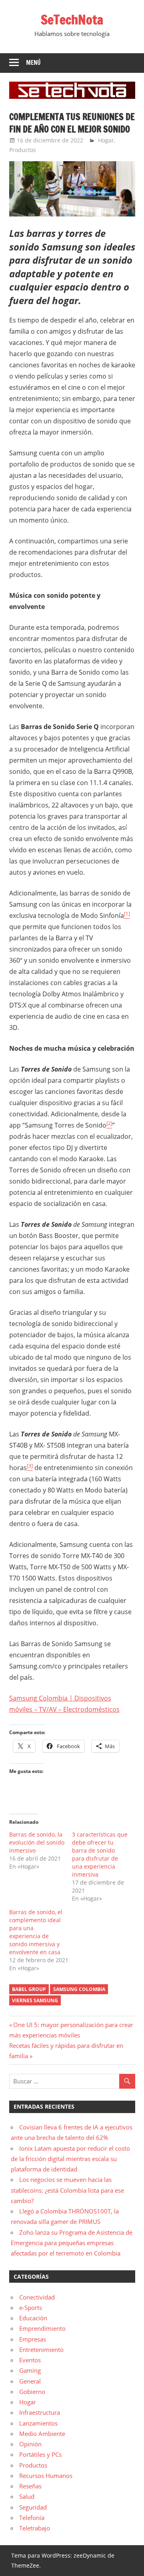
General (30, 2381)
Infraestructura (40, 2412)
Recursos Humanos (46, 2476)
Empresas (33, 2339)
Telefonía (32, 2518)
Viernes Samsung (35, 2000)
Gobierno (32, 2392)
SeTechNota (72, 20)
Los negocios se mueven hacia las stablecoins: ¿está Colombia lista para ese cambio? (67, 2190)
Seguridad (33, 2507)
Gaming (30, 2370)
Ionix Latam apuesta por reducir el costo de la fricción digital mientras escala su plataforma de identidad (70, 2159)
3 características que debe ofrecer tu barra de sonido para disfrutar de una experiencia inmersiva (100, 1854)
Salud (27, 2496)
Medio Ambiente (42, 2434)
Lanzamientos (38, 2423)
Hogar (106, 140)
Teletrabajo (35, 2528)
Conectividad (37, 2297)
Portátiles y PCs (40, 2454)
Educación (33, 2318)
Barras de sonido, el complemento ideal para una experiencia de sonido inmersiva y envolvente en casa (36, 1932)
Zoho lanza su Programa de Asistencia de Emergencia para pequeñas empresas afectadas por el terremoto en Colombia (72, 2243)
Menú (33, 63)
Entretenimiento (41, 2350)
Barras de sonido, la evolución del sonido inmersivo (37, 1842)
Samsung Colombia (79, 1989)
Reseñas (30, 2486)
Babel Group (29, 1989)
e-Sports (31, 2308)
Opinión (30, 2444)
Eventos (30, 2360)
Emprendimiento (42, 2328)
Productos (23, 150)
